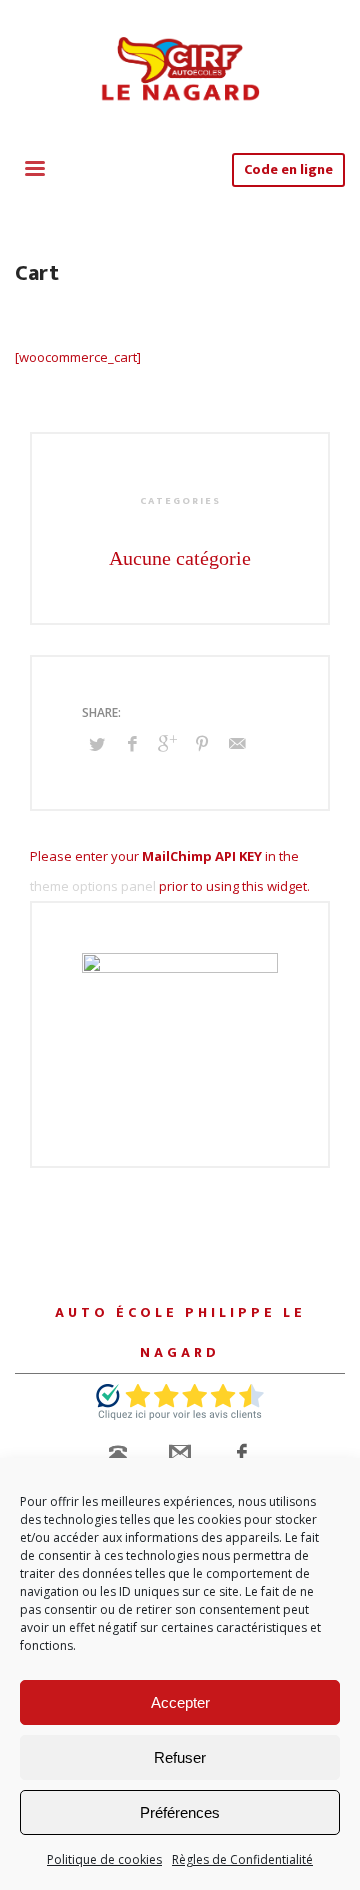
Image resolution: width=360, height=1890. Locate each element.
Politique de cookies (104, 1859)
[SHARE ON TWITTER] (97, 744)
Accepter (180, 1702)
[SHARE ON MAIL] (237, 743)
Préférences (180, 1812)
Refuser (180, 1757)
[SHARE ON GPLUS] (167, 743)
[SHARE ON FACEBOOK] (132, 743)
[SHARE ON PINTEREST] (202, 743)
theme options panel (93, 886)
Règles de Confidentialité (242, 1859)
